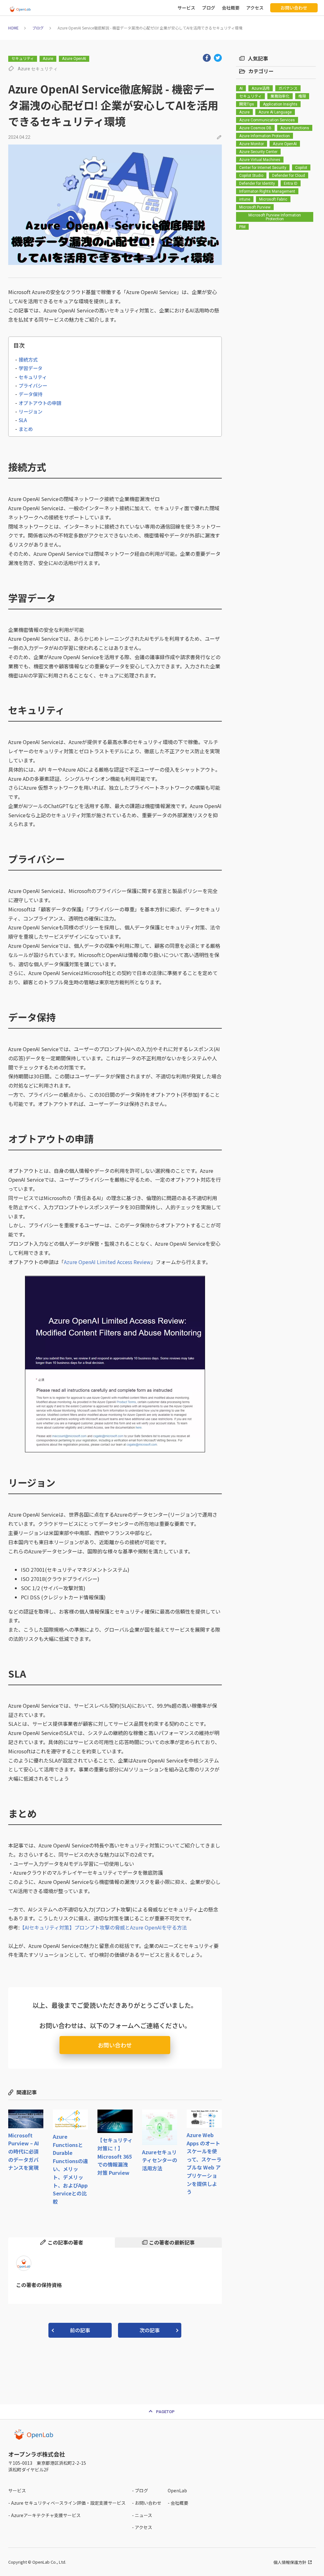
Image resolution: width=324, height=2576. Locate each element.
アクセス (255, 8)
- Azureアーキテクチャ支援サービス (44, 2515)
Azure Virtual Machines (260, 160)
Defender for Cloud (289, 176)
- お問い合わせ (147, 2503)
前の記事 (80, 2330)
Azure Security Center (258, 152)
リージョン (31, 411)
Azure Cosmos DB (255, 128)
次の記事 (150, 2330)
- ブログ (140, 2490)
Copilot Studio (251, 176)
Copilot (301, 168)
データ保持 (31, 394)
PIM (242, 227)
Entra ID (291, 183)
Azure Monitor (252, 144)
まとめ (26, 429)
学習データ (31, 368)
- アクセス (142, 2527)
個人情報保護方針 (290, 2562)
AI (241, 88)
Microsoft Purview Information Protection (275, 217)
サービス (186, 8)
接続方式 (28, 359)
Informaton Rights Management (267, 191)
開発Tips (247, 104)
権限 (302, 96)
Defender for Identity (257, 183)
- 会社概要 (178, 2503)
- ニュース (142, 2515)
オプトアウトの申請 (40, 403)
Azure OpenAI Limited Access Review (107, 1262)
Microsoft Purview (255, 207)
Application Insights (280, 104)
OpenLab (177, 2490)
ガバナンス (288, 88)
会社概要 (231, 8)
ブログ (209, 8)
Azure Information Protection (265, 136)
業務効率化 (280, 96)
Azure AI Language (275, 112)
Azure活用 (261, 88)
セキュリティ (23, 59)
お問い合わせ (294, 8)
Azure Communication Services (267, 120)
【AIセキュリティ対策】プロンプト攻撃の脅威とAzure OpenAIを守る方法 (103, 1927)
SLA (23, 420)
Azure (48, 59)
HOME (13, 28)
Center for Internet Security (263, 168)
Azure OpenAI (74, 59)
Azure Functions (295, 128)
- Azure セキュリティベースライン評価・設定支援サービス (67, 2503)
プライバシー (33, 385)
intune (245, 199)
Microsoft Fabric (273, 199)
